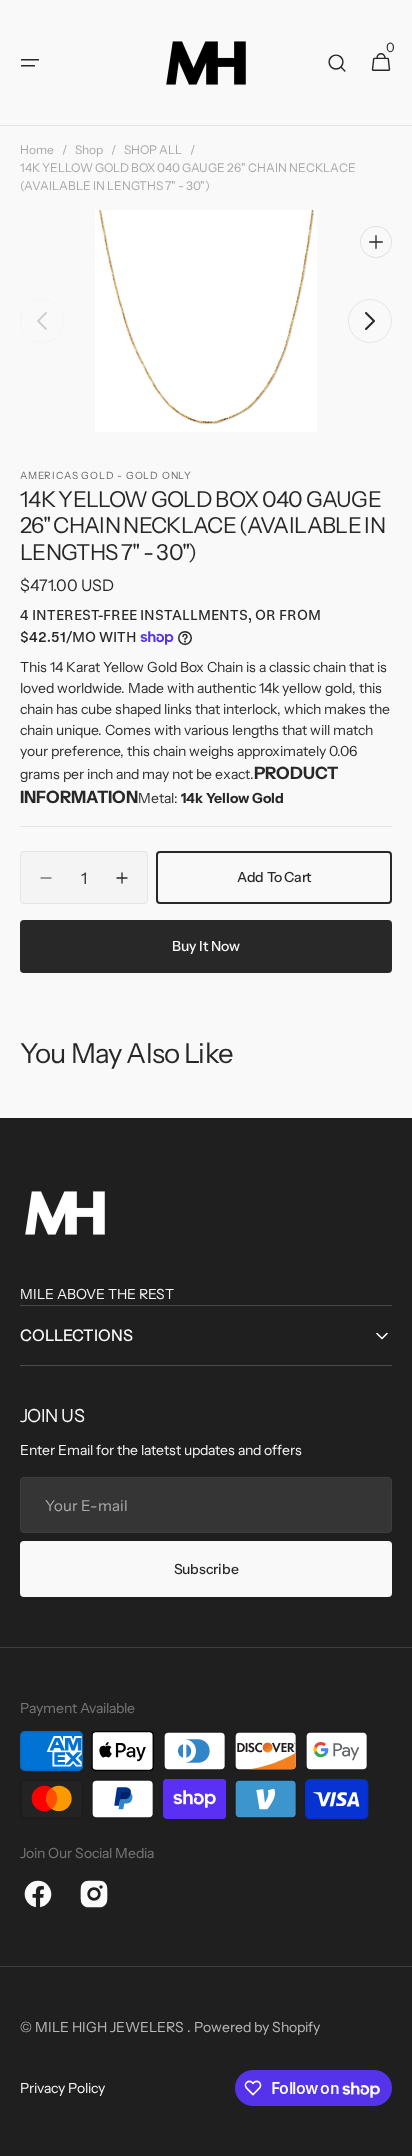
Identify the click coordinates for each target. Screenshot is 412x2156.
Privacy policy (62, 2088)
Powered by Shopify (257, 2027)
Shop (89, 149)
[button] (30, 63)
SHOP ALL (153, 149)
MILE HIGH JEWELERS (111, 2027)
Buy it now (206, 946)
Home (37, 149)
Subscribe (206, 1569)
